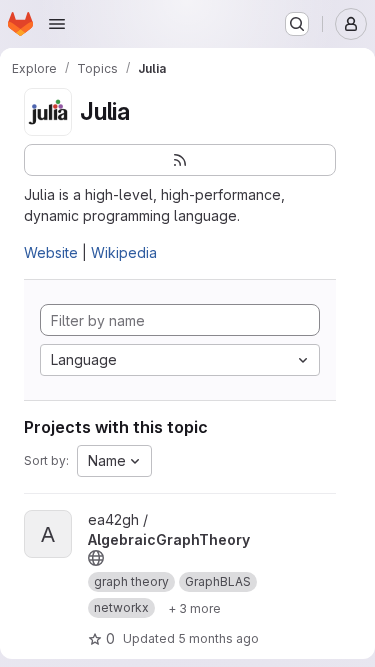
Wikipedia (124, 252)
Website (51, 252)
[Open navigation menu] (57, 24)
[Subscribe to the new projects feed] (180, 160)
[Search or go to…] (297, 24)
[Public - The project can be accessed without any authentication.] (96, 558)
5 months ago (218, 638)
